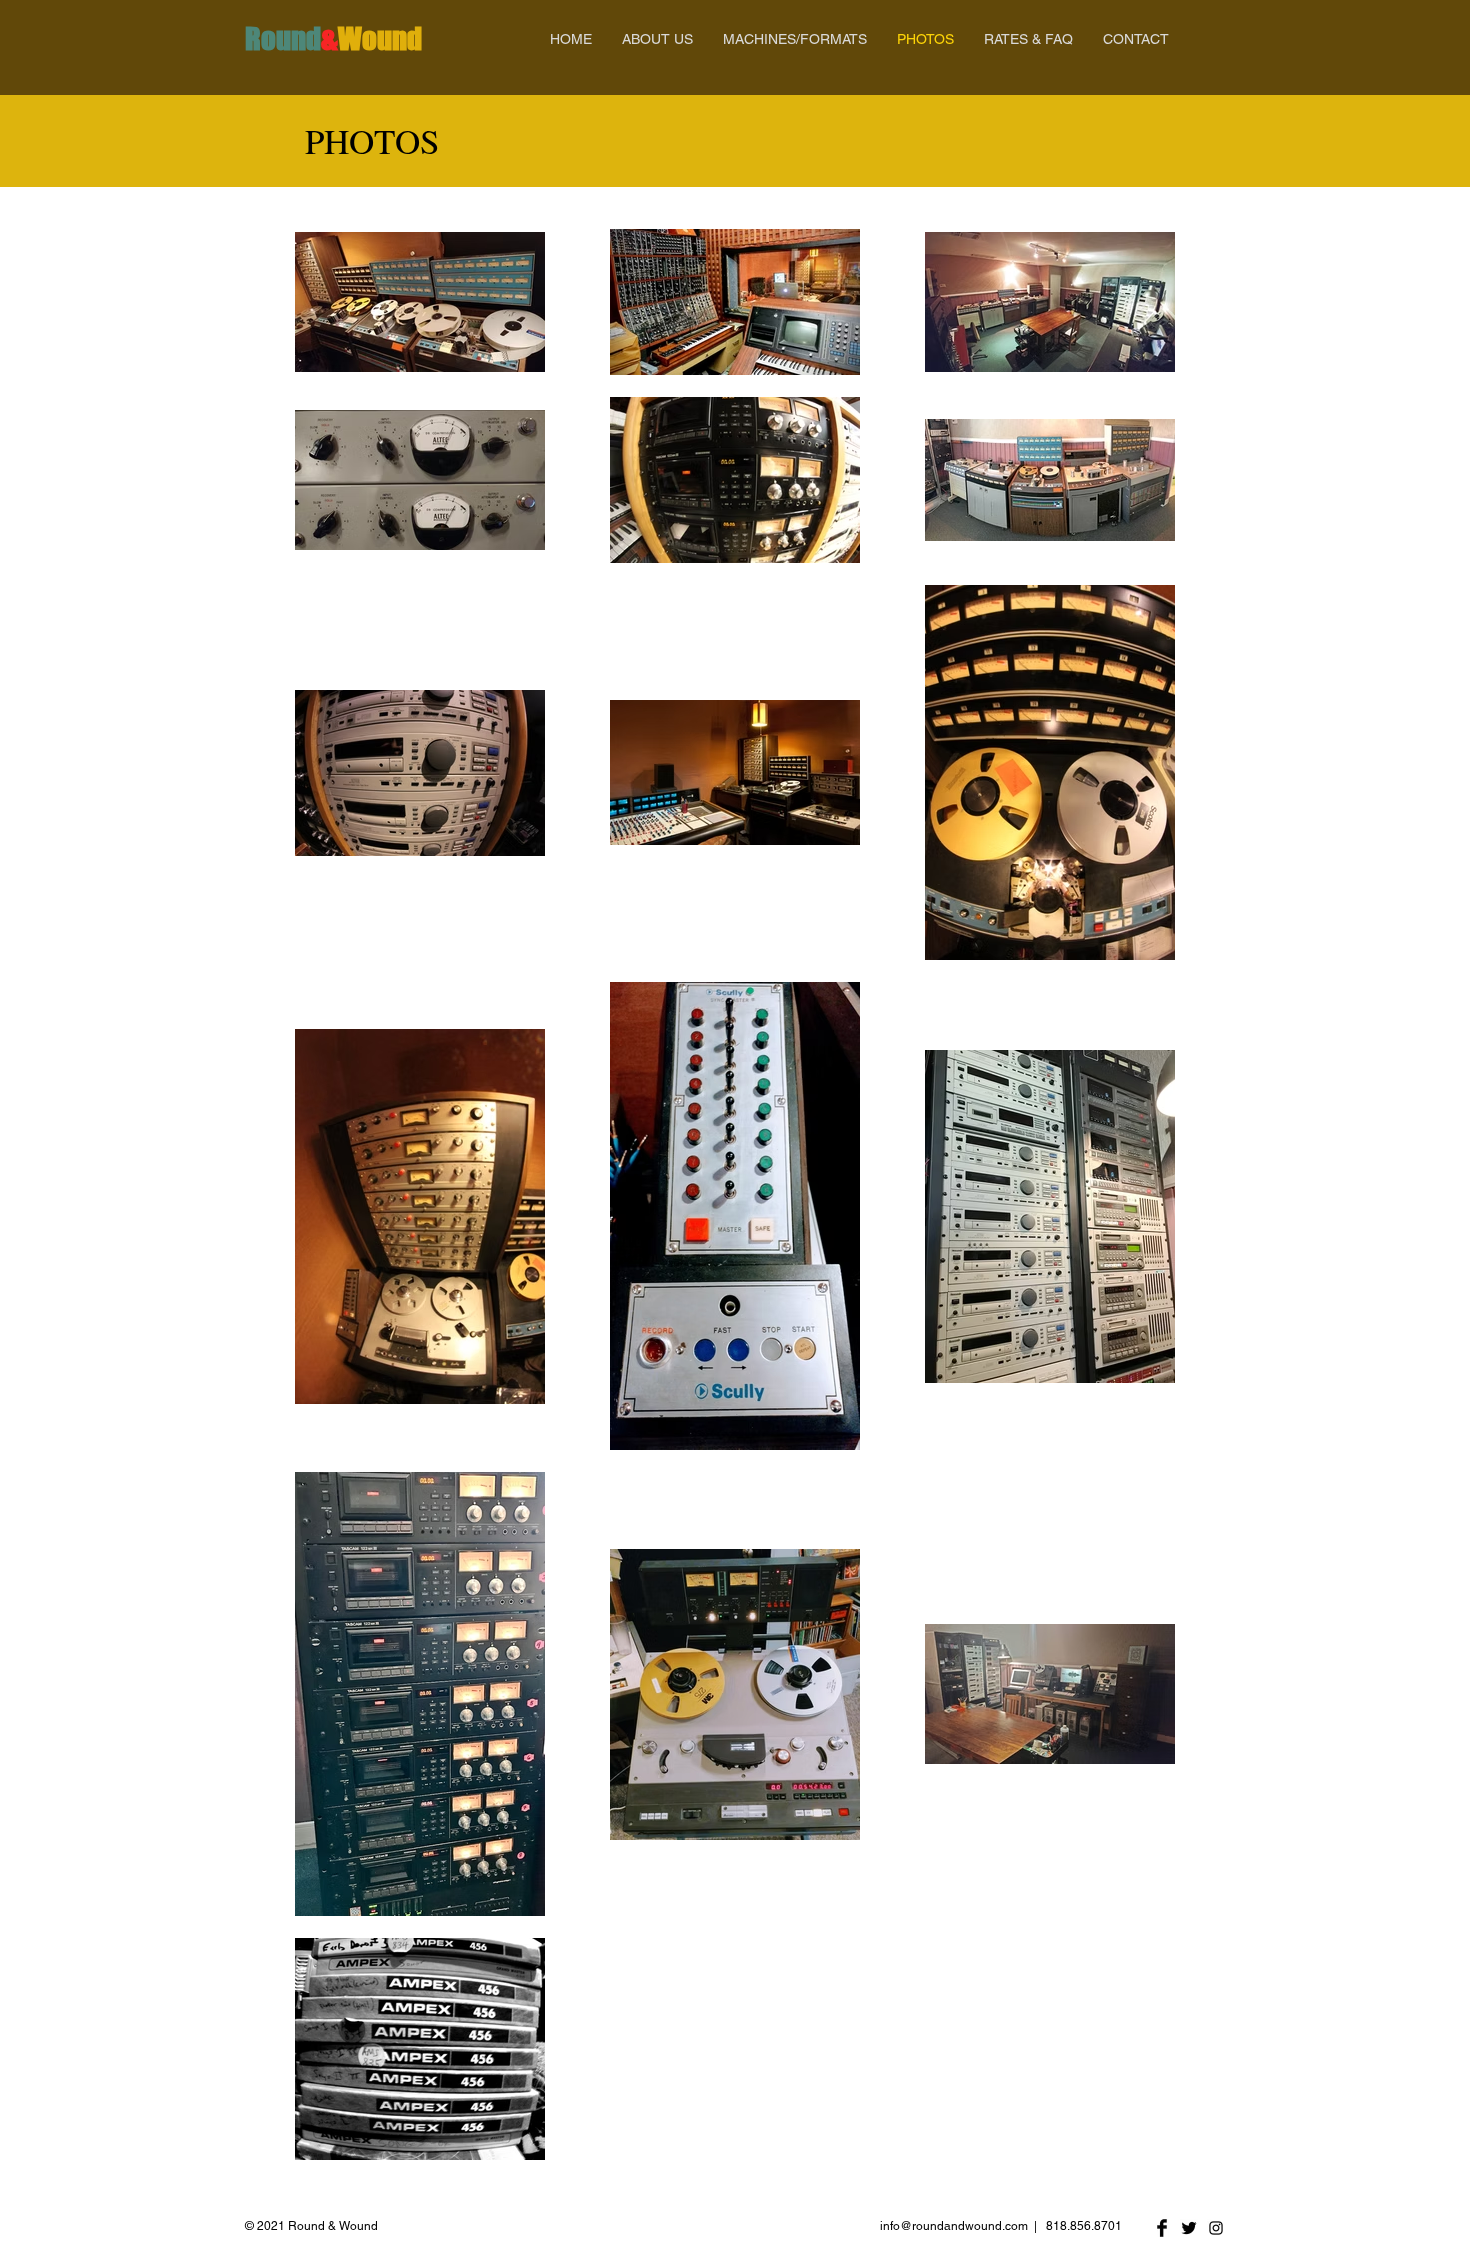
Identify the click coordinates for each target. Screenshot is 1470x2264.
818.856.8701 (1084, 2226)
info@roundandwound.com (954, 2226)
